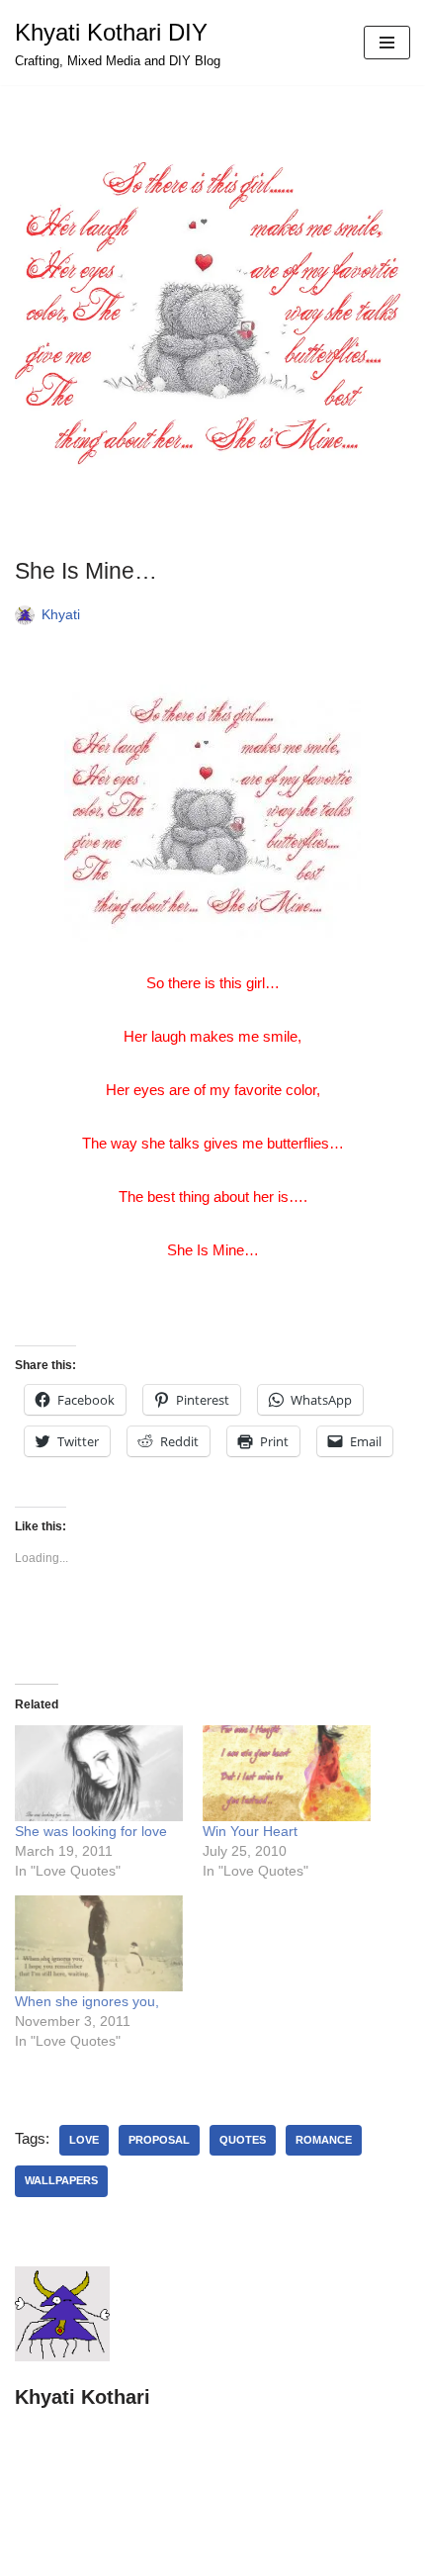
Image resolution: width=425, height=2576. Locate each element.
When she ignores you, (87, 2001)
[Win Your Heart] (287, 1773)
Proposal (159, 2140)
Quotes (243, 2140)
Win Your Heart (250, 1831)
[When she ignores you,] (99, 1943)
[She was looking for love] (99, 1773)
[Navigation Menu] (387, 43)
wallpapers (61, 2180)
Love (84, 2140)
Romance (324, 2140)
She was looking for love (91, 1831)
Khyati (61, 615)
